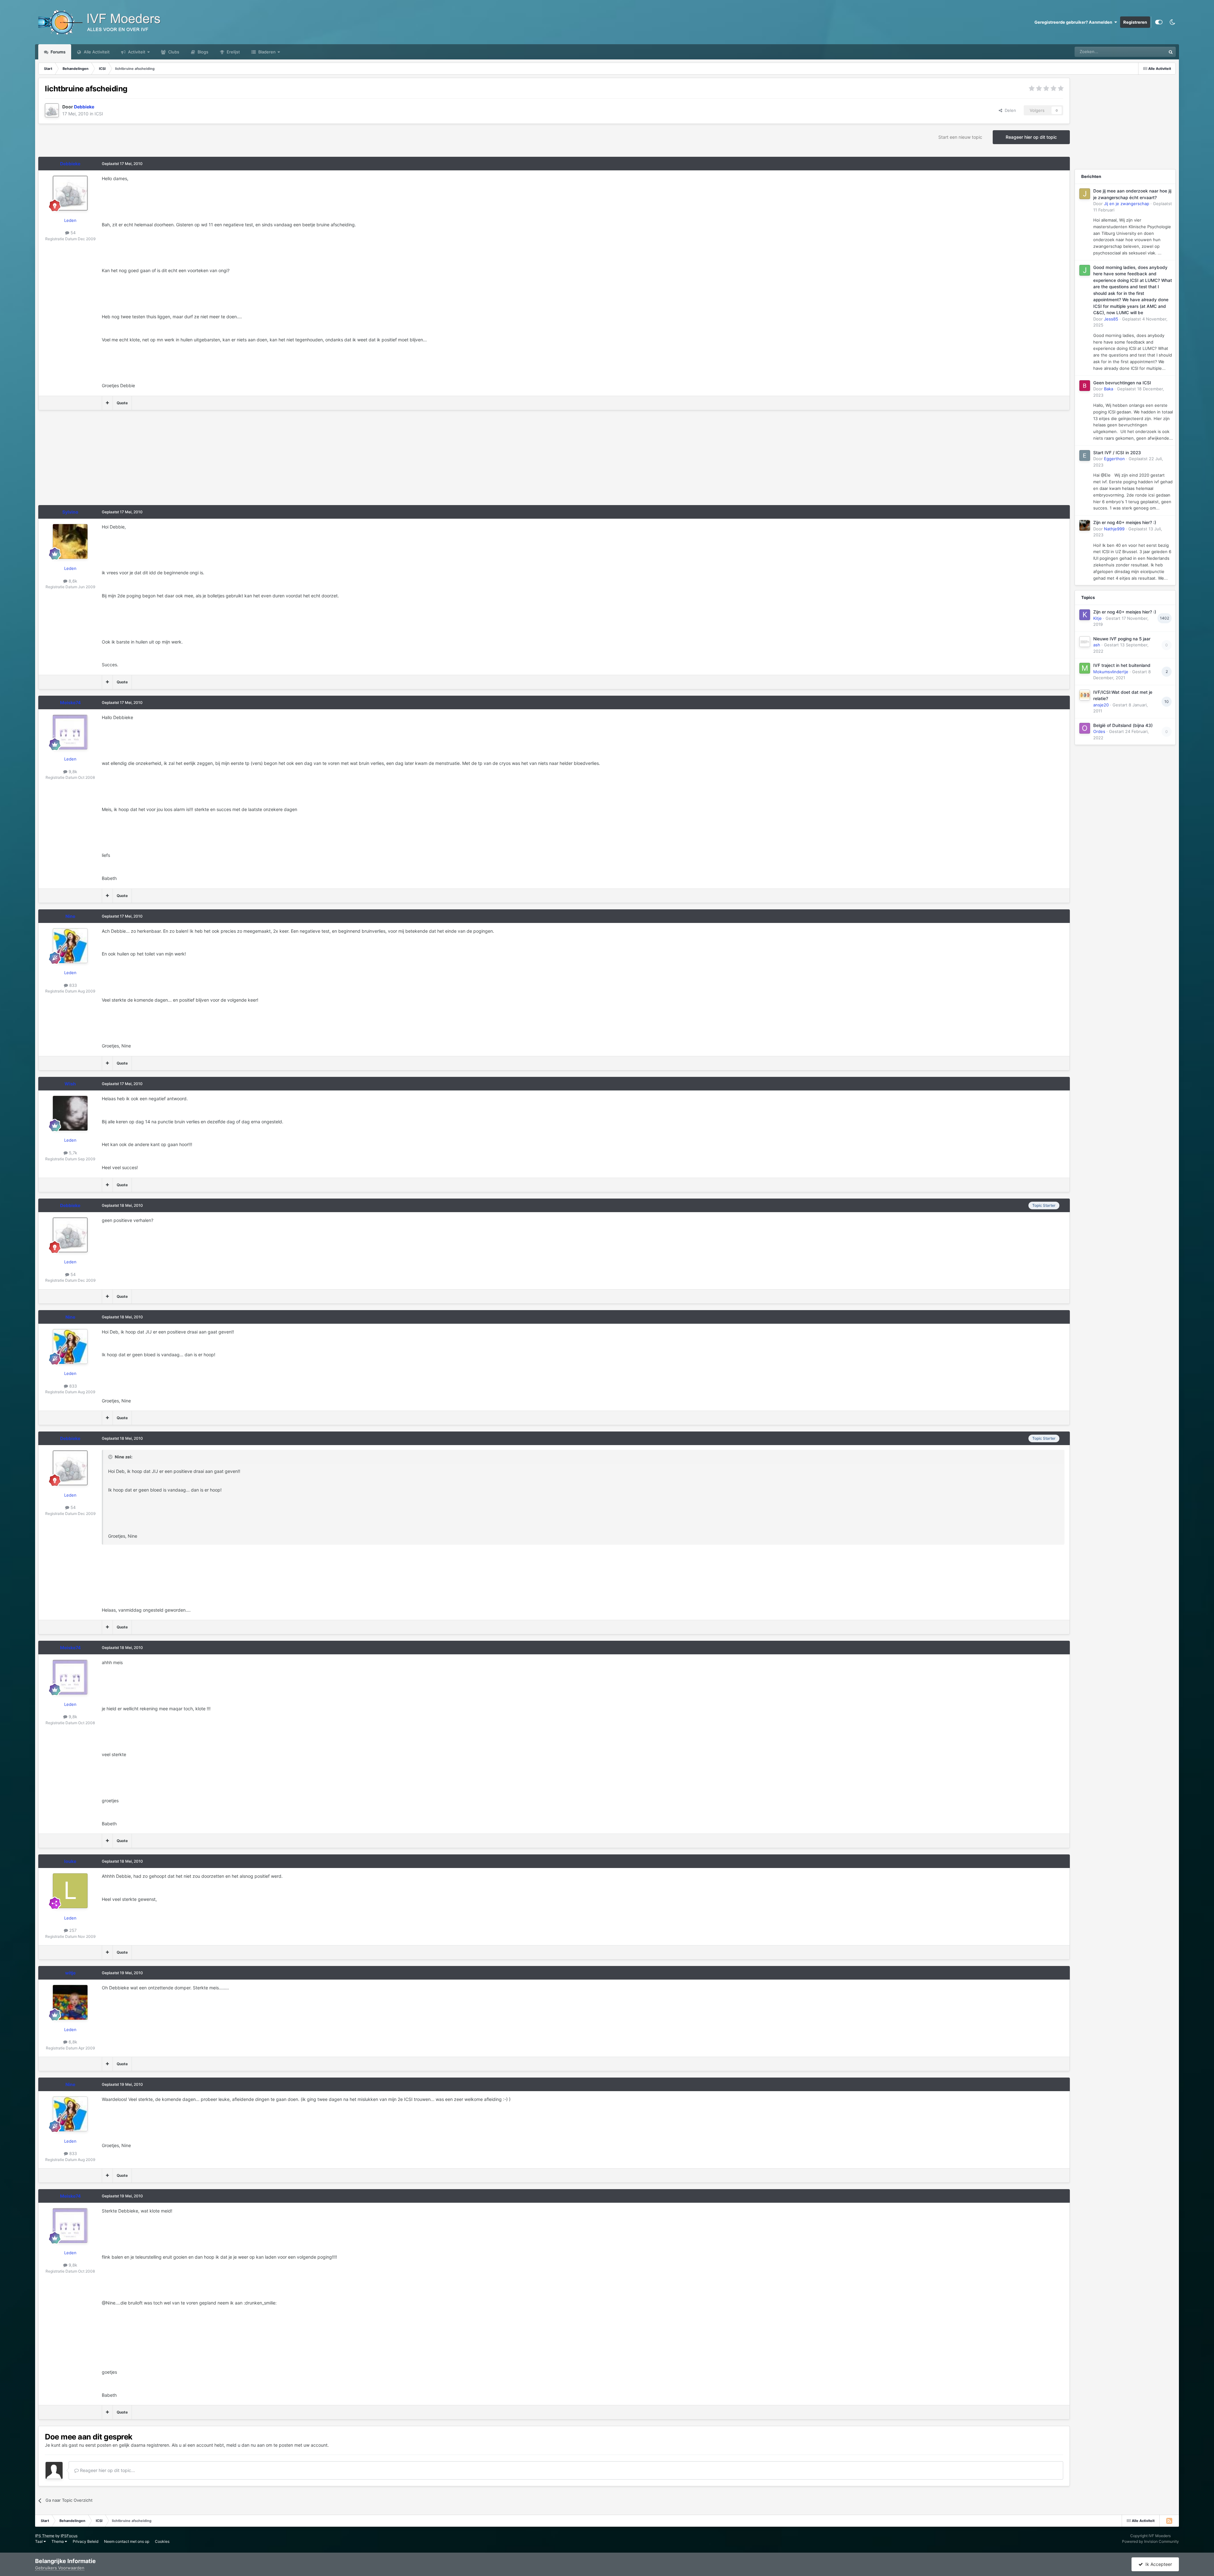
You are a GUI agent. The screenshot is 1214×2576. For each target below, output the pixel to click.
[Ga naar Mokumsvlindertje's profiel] (1085, 668)
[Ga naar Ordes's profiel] (1085, 728)
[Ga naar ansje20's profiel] (1085, 695)
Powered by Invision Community (1150, 2541)
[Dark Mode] (1172, 22)
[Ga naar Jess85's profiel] (1085, 270)
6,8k (72, 2042)
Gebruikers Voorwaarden (60, 2568)
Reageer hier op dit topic (1031, 137)
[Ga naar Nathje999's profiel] (1085, 525)
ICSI (99, 114)
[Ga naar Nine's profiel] (70, 946)
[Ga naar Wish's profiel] (70, 1113)
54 (72, 233)
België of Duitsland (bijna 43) (1123, 725)
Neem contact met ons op (127, 2541)
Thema (58, 2541)
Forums (58, 52)
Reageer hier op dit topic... (107, 2470)
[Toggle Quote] (111, 1457)
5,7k (72, 1153)
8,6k (72, 581)
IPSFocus (69, 2536)
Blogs (202, 52)
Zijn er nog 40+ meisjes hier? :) (1125, 522)
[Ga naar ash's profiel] (1085, 642)
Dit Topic (1149, 52)
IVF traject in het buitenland (1122, 665)
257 (72, 1930)
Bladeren (266, 52)
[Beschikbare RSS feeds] (1169, 2521)
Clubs (173, 52)
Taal (39, 2541)
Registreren (1135, 22)
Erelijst (233, 52)
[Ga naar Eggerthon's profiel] (1085, 455)
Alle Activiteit (96, 52)
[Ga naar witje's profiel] (70, 2002)
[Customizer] (1159, 22)
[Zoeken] (1171, 52)
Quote (122, 403)
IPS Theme (45, 2536)
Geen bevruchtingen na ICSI (1122, 383)
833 (72, 985)
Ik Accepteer (1157, 2564)
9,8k (72, 772)
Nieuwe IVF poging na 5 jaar (1122, 639)
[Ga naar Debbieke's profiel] (52, 110)
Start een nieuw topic (960, 137)
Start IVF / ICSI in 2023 (1117, 453)
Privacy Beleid (86, 2541)
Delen (1009, 110)
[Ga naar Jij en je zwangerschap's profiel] (1085, 194)
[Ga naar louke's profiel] (70, 1891)
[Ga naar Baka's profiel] (1085, 386)
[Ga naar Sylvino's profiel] (70, 541)
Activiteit (136, 52)
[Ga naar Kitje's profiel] (1085, 615)
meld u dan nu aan (245, 2445)
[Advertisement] (153, 461)
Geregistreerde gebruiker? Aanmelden (1074, 22)
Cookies (162, 2541)
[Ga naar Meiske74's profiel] (70, 732)
